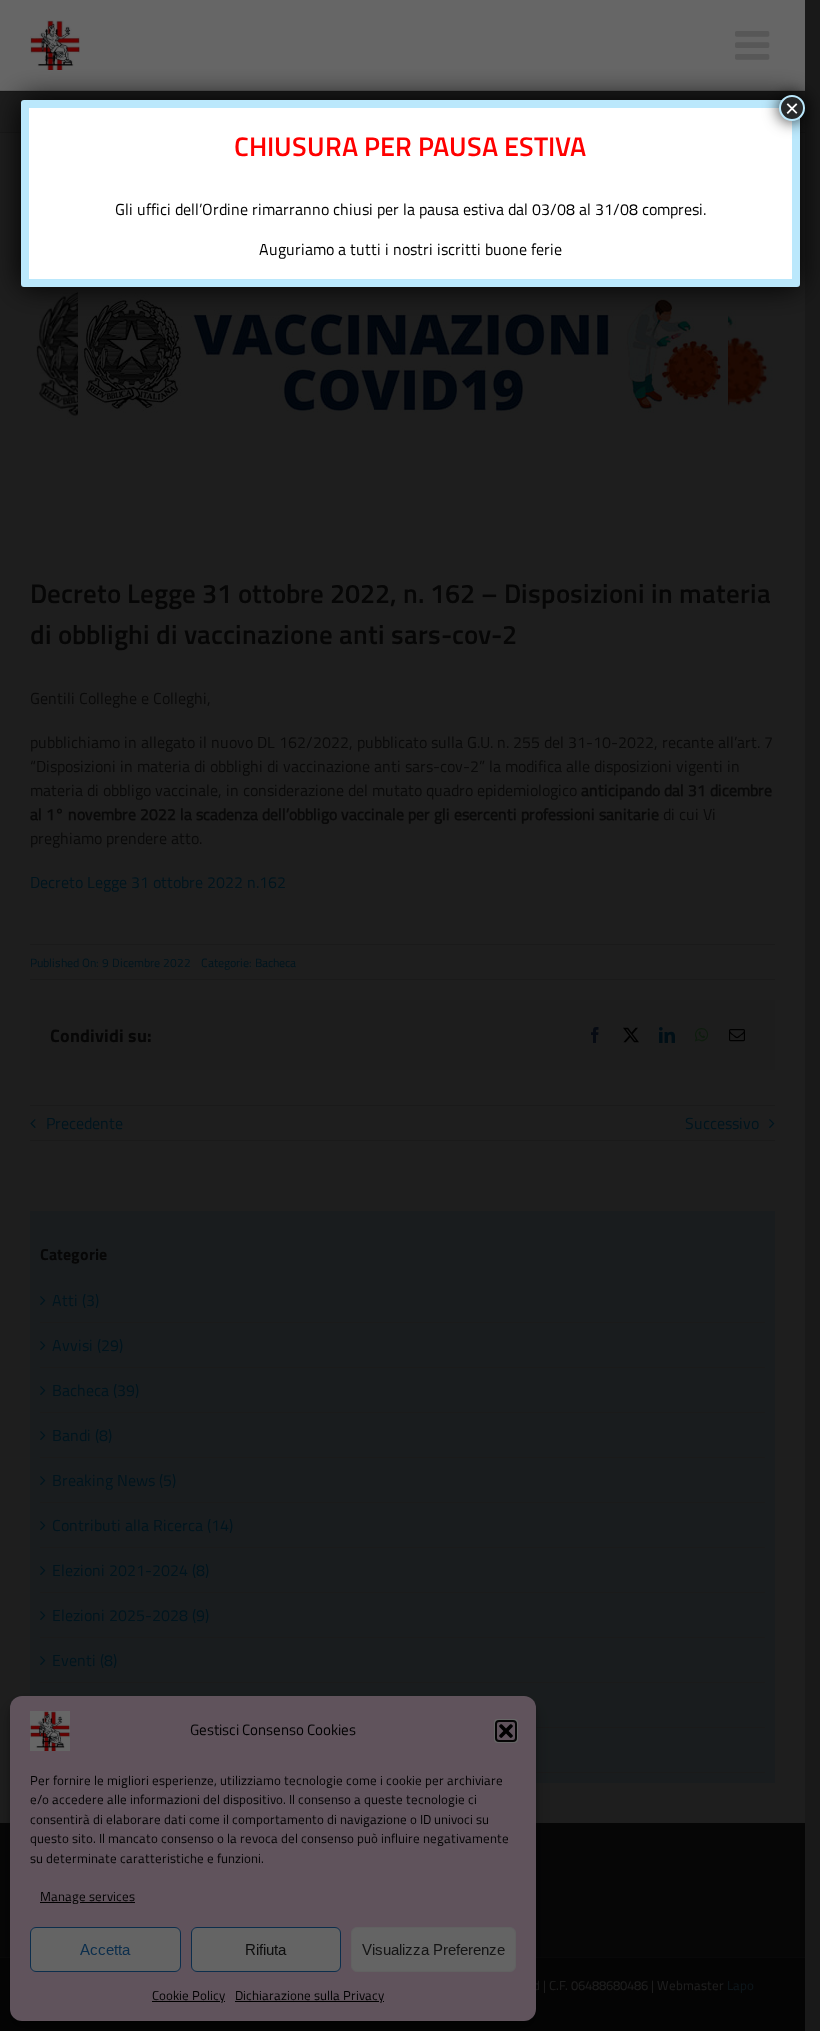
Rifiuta (265, 1949)
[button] (506, 1731)
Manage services (87, 1896)
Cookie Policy (188, 1995)
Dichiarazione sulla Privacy (309, 1995)
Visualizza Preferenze (433, 1949)
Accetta (105, 1949)
